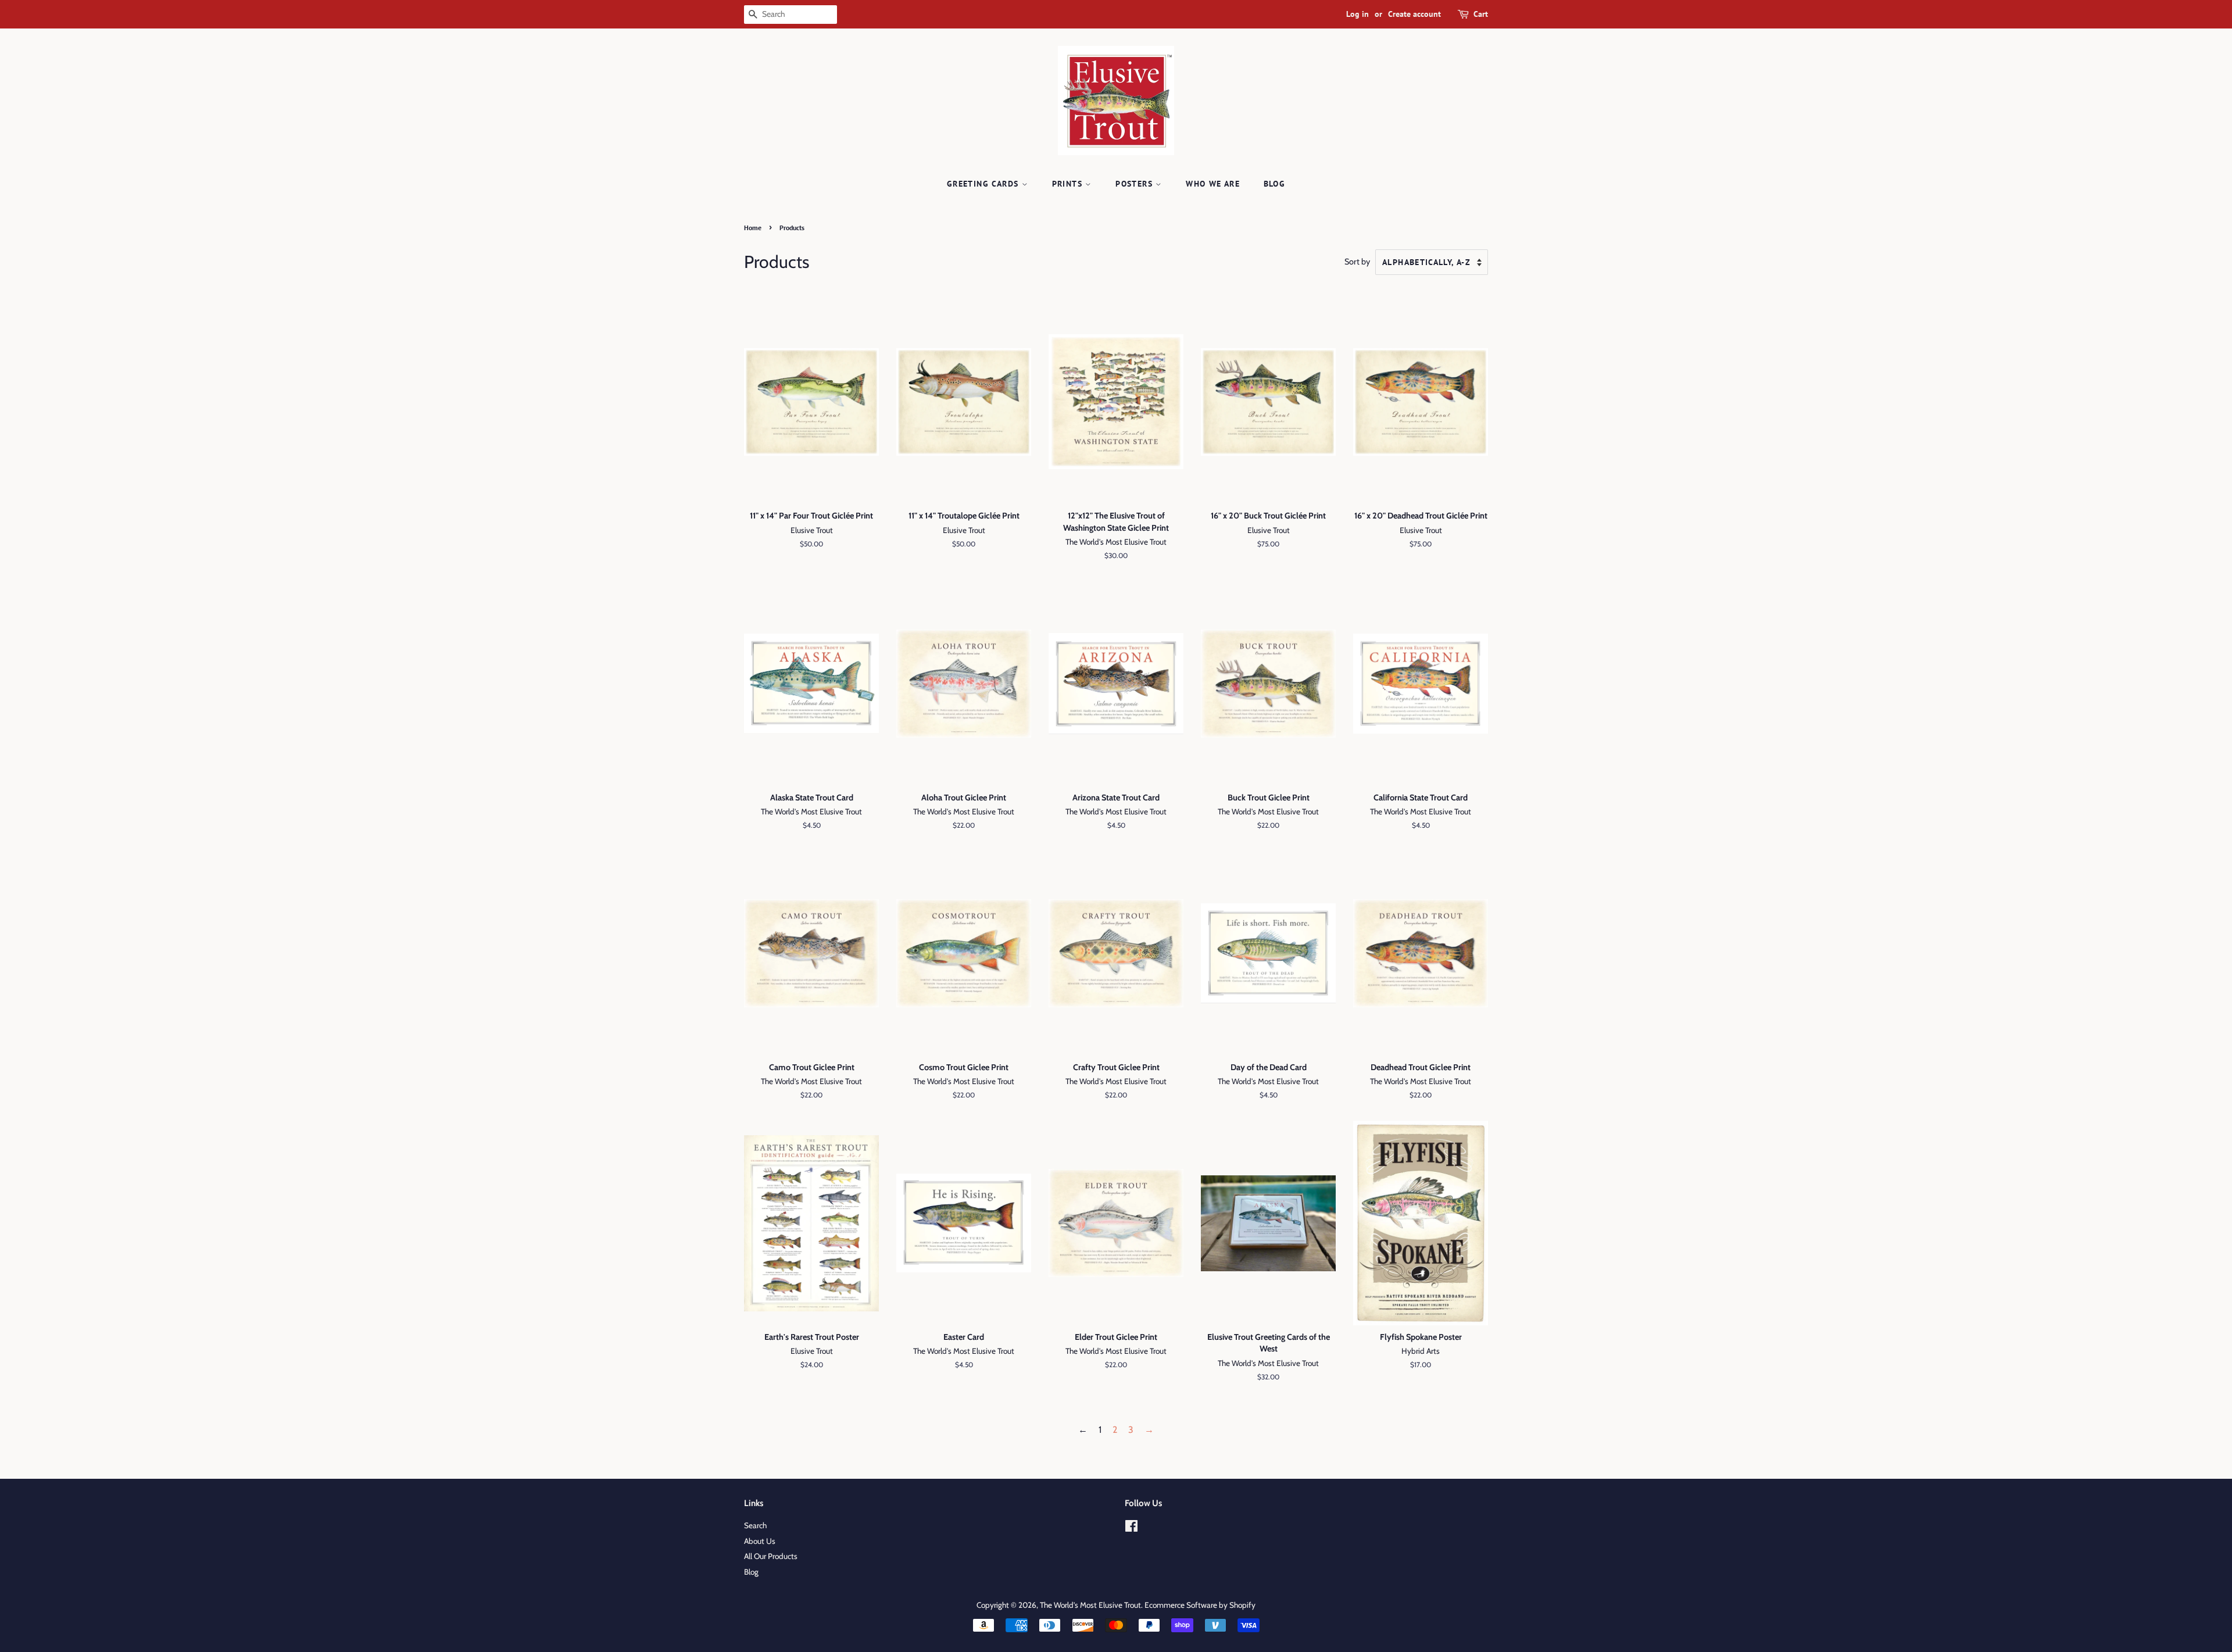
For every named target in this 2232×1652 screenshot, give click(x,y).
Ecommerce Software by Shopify (1200, 1605)
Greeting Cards (984, 184)
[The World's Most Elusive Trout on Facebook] (1131, 1528)
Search (755, 1525)
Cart (1481, 14)
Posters (1135, 184)
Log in (1358, 14)
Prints (1069, 184)
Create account (1414, 14)
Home (753, 228)
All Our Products (771, 1556)
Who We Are (1213, 184)
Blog (1275, 184)
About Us (760, 1541)
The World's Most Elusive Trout (1090, 1605)
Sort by (1357, 262)
